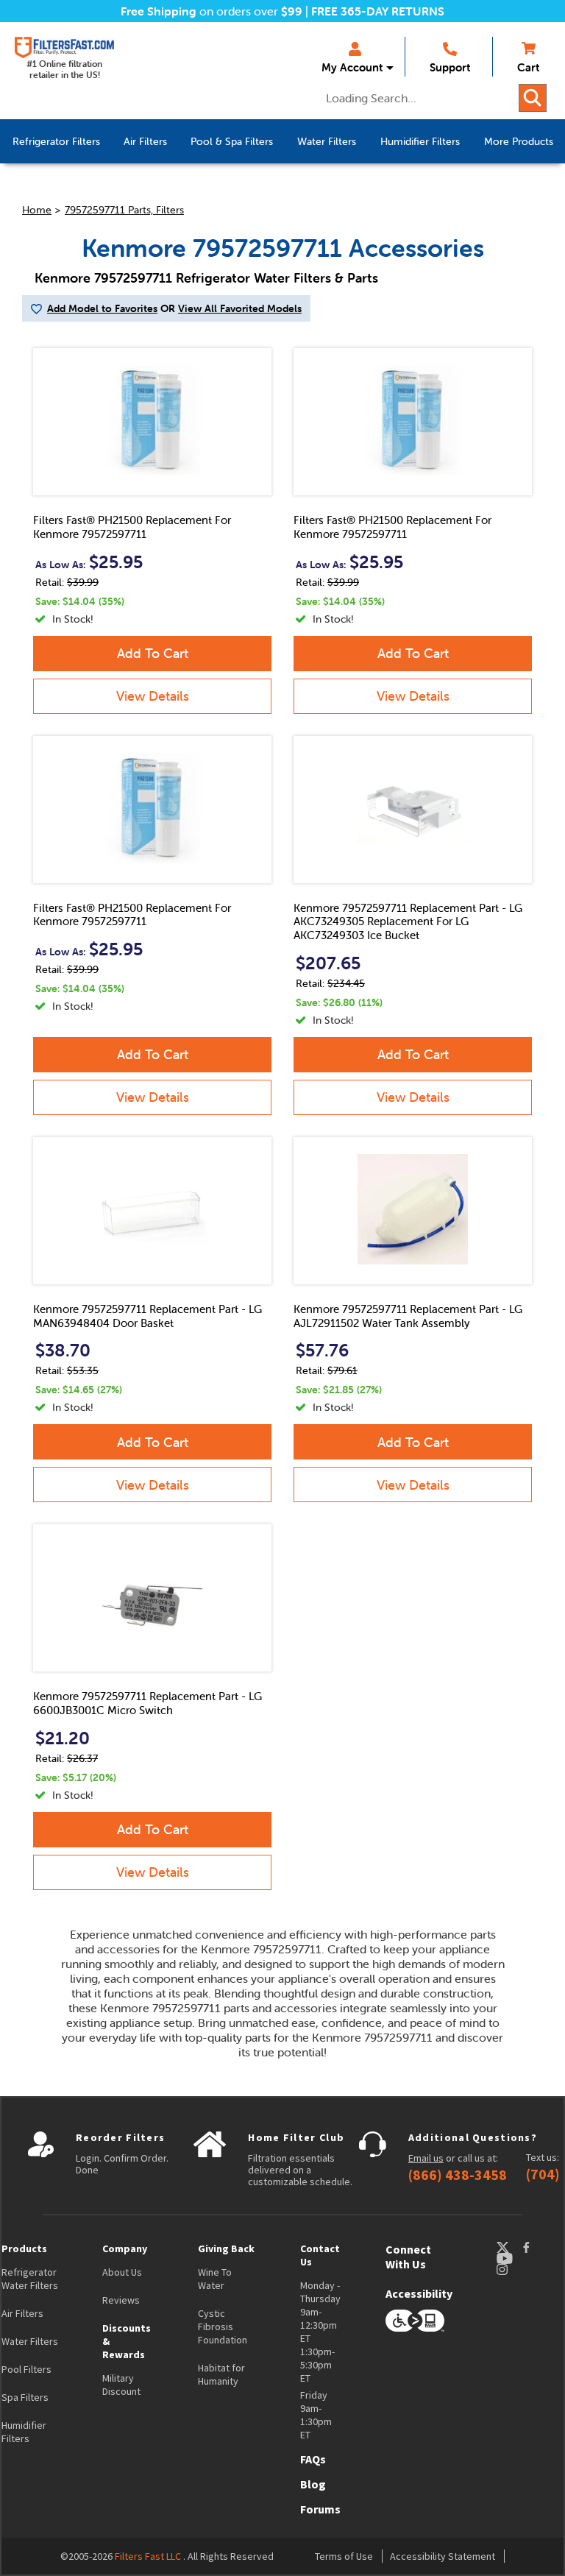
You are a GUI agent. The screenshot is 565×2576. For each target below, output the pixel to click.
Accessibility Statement (443, 2556)
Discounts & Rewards (127, 2341)
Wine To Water (215, 2279)
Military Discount (121, 2385)
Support (450, 67)
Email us (426, 2158)
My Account (352, 67)
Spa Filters (25, 2397)
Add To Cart (153, 653)
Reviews (121, 2300)
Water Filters (30, 2341)
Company (125, 2248)
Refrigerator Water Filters (30, 2279)
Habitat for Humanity (221, 2374)
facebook (540, 2247)
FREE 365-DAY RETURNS (378, 11)
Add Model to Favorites (102, 308)
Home (37, 210)
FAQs (313, 2459)
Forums (320, 2509)
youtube (512, 2258)
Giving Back (226, 2248)
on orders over (212, 11)
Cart (528, 67)
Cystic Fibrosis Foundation (223, 2326)
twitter (509, 2247)
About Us (122, 2272)
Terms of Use (344, 2556)
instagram (516, 2269)
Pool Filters (26, 2369)
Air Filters (22, 2313)
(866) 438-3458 (458, 2175)
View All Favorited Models (240, 308)
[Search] (533, 98)
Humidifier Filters (24, 2432)
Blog (313, 2484)
